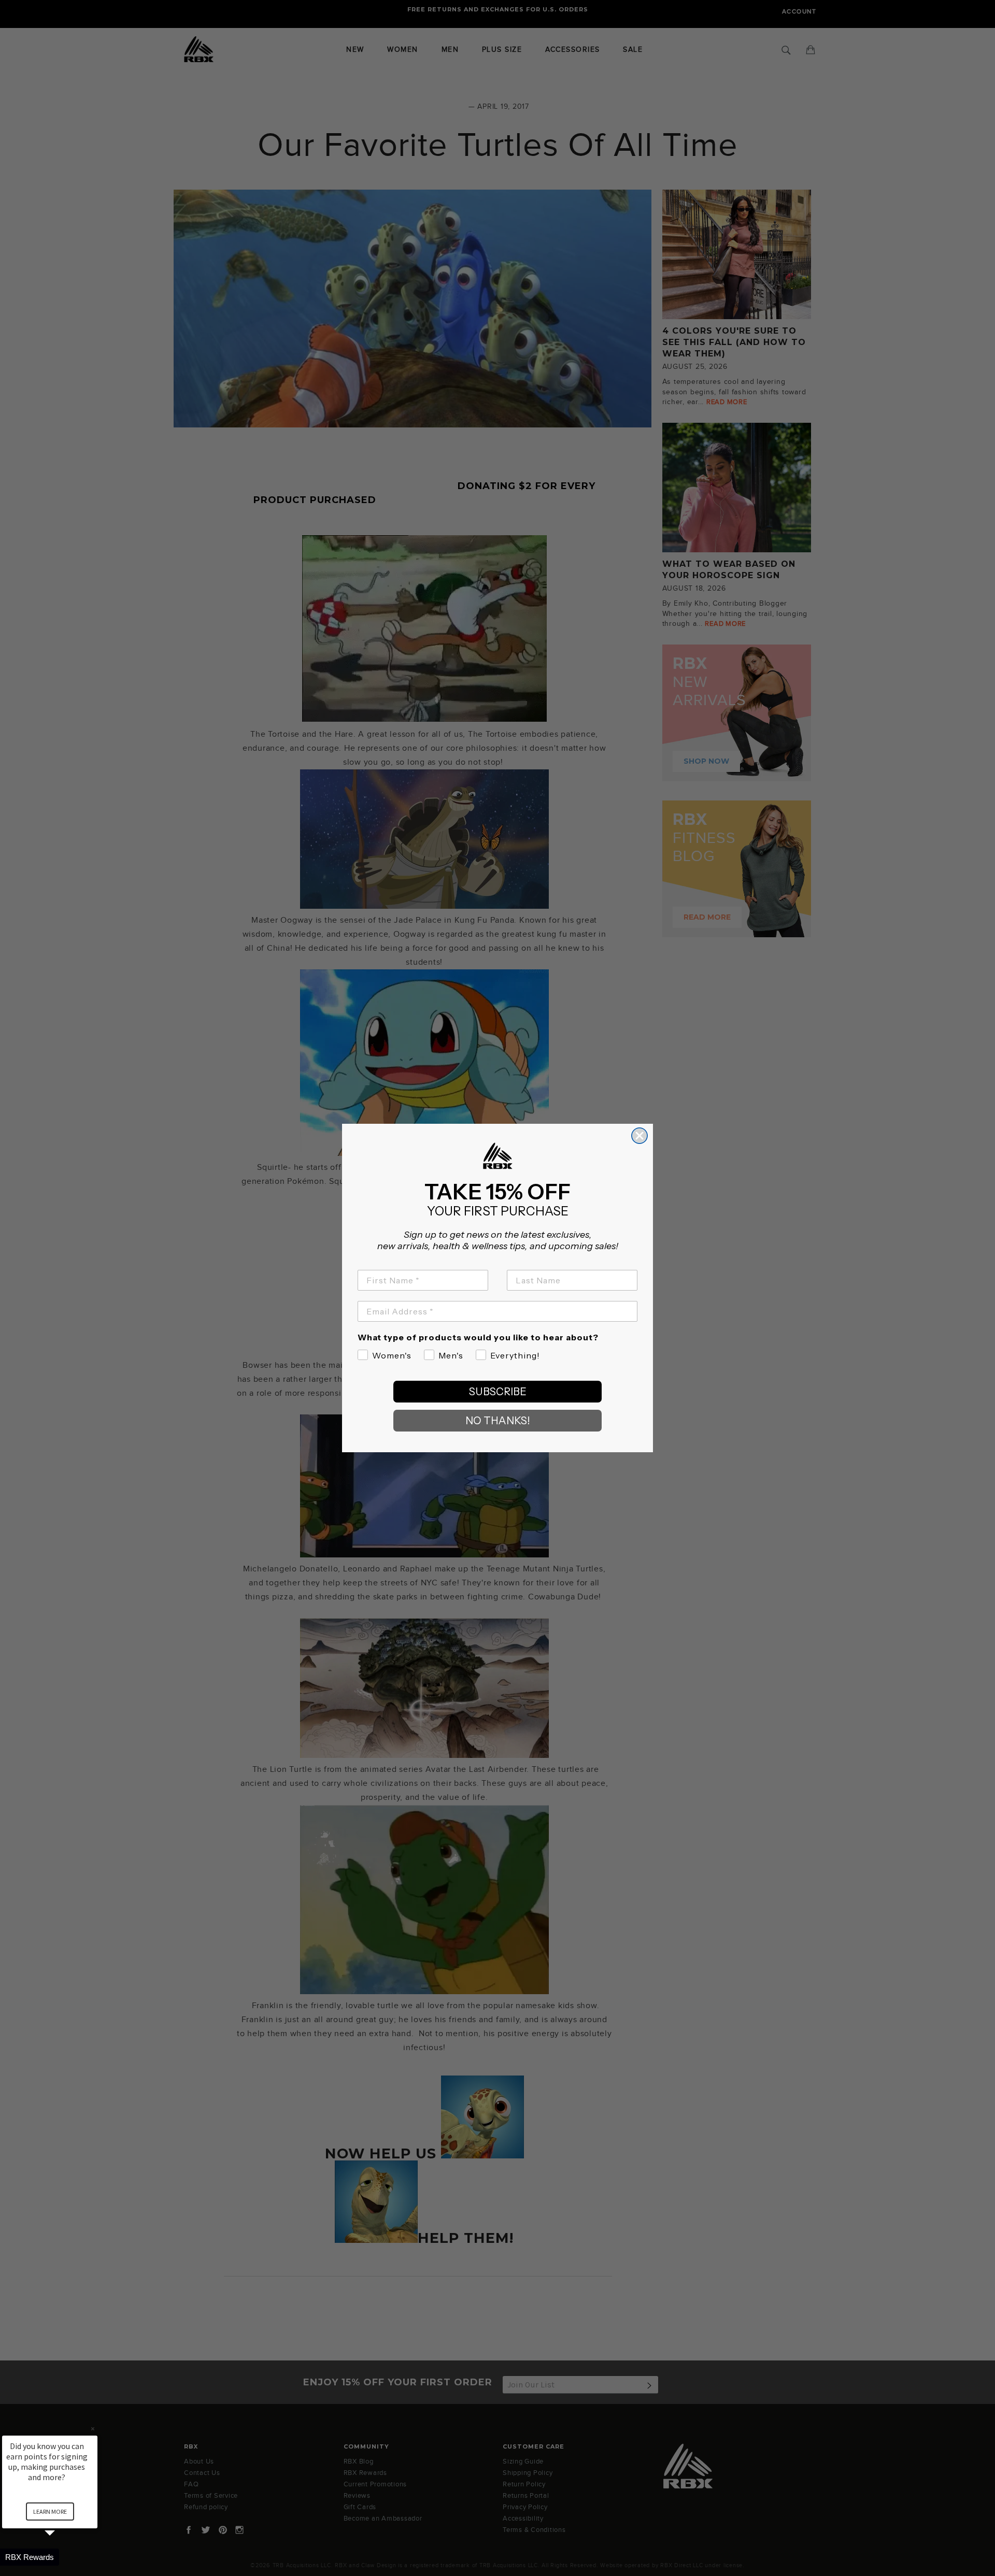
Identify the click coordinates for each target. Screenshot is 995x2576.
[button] (62, 2557)
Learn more (50, 2511)
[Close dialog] (639, 1136)
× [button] (93, 2429)
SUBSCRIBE (498, 1392)
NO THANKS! (498, 1421)
